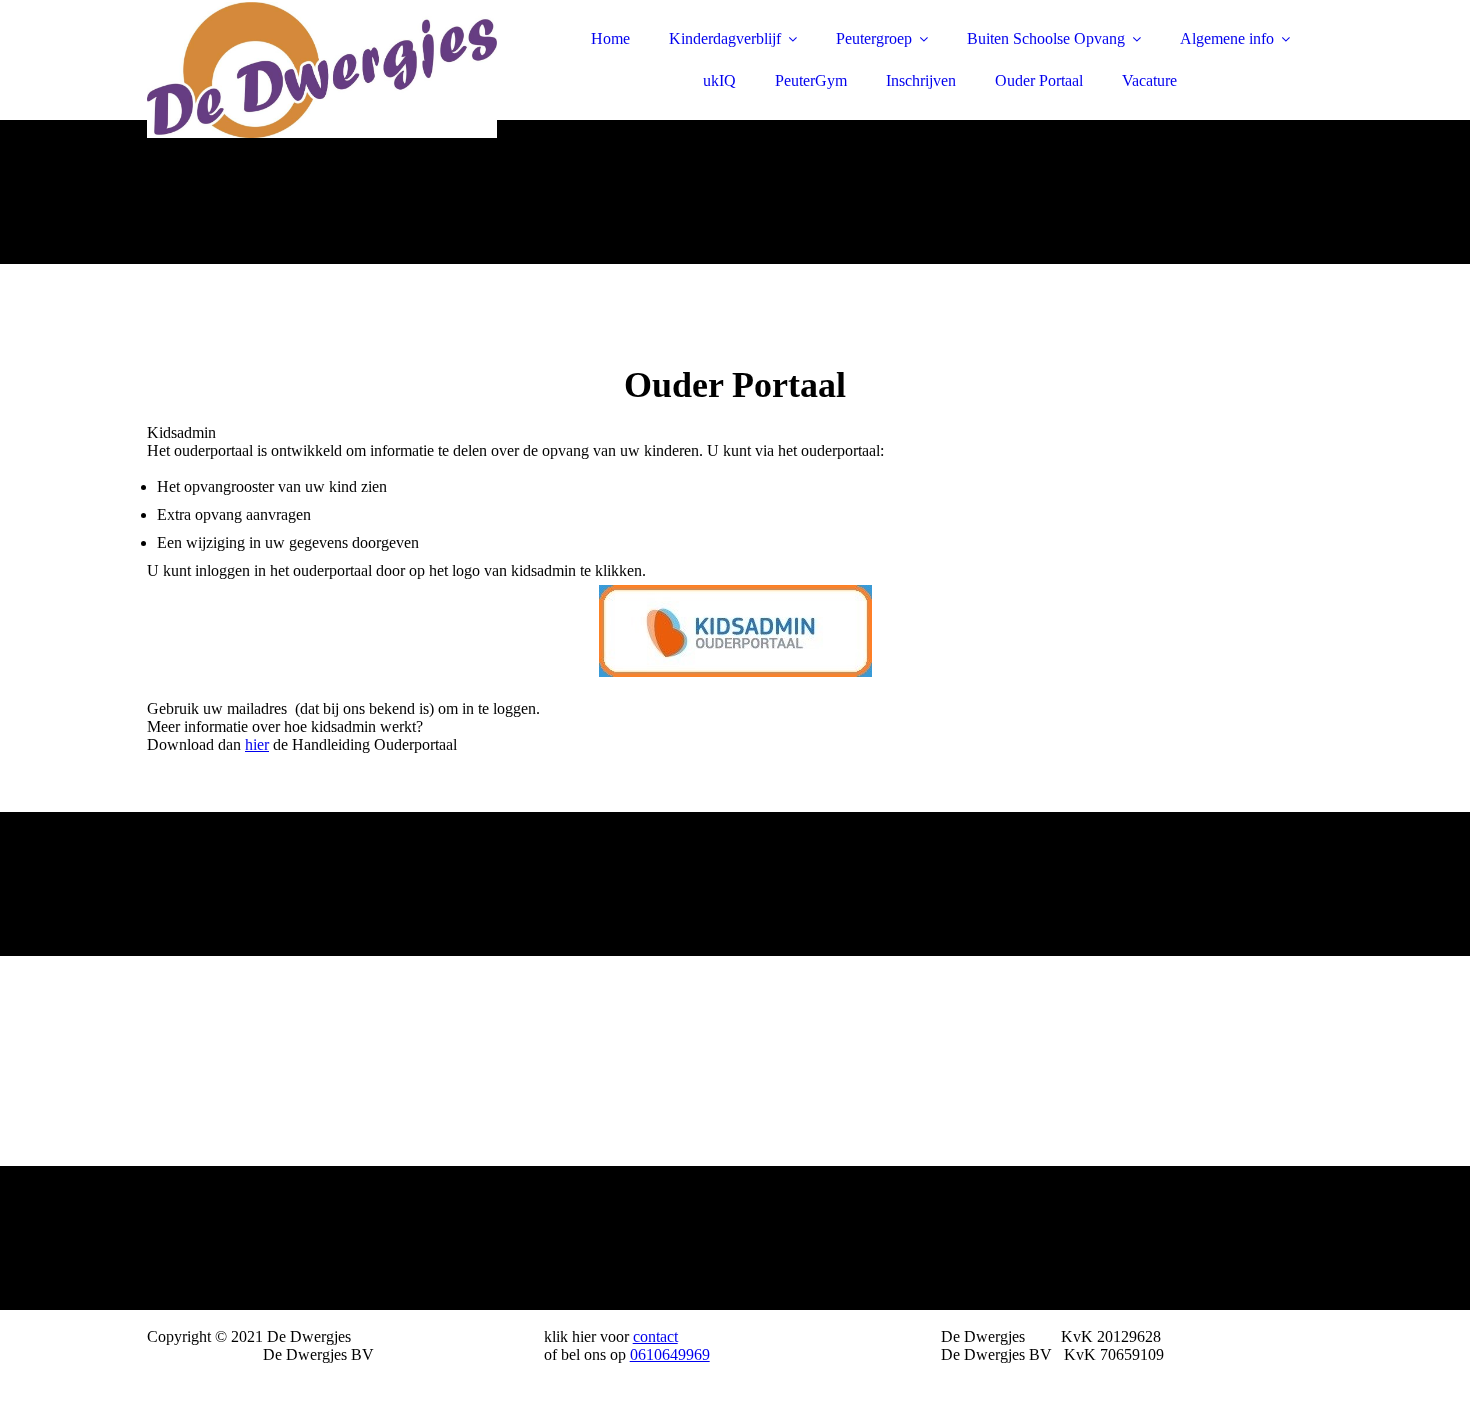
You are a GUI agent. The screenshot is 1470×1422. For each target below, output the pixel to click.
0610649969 (670, 1354)
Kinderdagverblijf (725, 38)
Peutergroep (874, 38)
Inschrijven (921, 80)
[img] (322, 70)
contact (655, 1336)
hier (257, 744)
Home (610, 38)
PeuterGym (811, 80)
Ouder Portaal (1039, 80)
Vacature (1149, 80)
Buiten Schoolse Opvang (1046, 38)
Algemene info (1227, 38)
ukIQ (719, 80)
